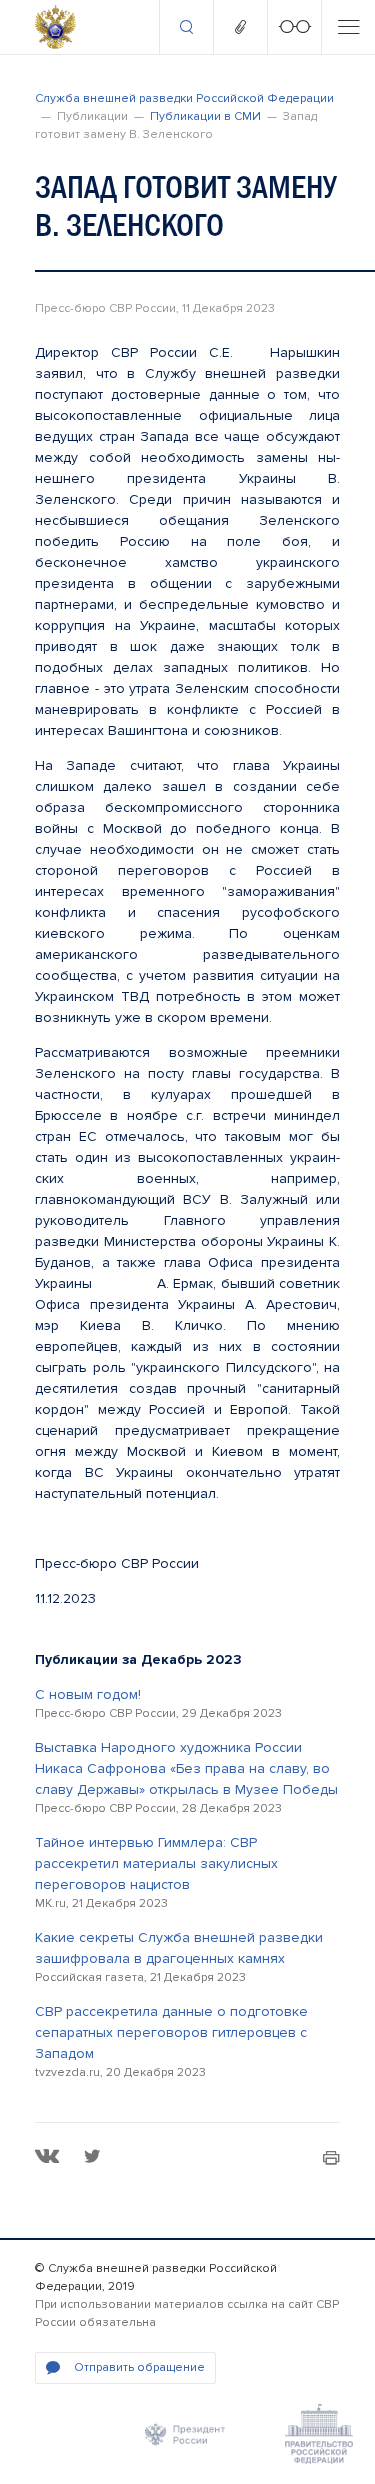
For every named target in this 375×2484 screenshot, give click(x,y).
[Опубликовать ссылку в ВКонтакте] (47, 2156)
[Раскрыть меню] (348, 27)
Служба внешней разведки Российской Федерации (184, 98)
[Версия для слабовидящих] (294, 27)
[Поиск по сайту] (186, 27)
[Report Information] (240, 27)
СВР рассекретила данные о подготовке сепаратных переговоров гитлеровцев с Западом (171, 2032)
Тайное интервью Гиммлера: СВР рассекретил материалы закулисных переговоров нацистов (156, 1863)
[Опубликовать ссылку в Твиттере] (92, 2156)
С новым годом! (88, 1694)
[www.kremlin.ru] (185, 2434)
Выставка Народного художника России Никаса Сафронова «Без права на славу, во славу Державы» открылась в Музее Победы (186, 1768)
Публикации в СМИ (205, 116)
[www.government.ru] (319, 2434)
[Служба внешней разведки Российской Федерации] (55, 27)
